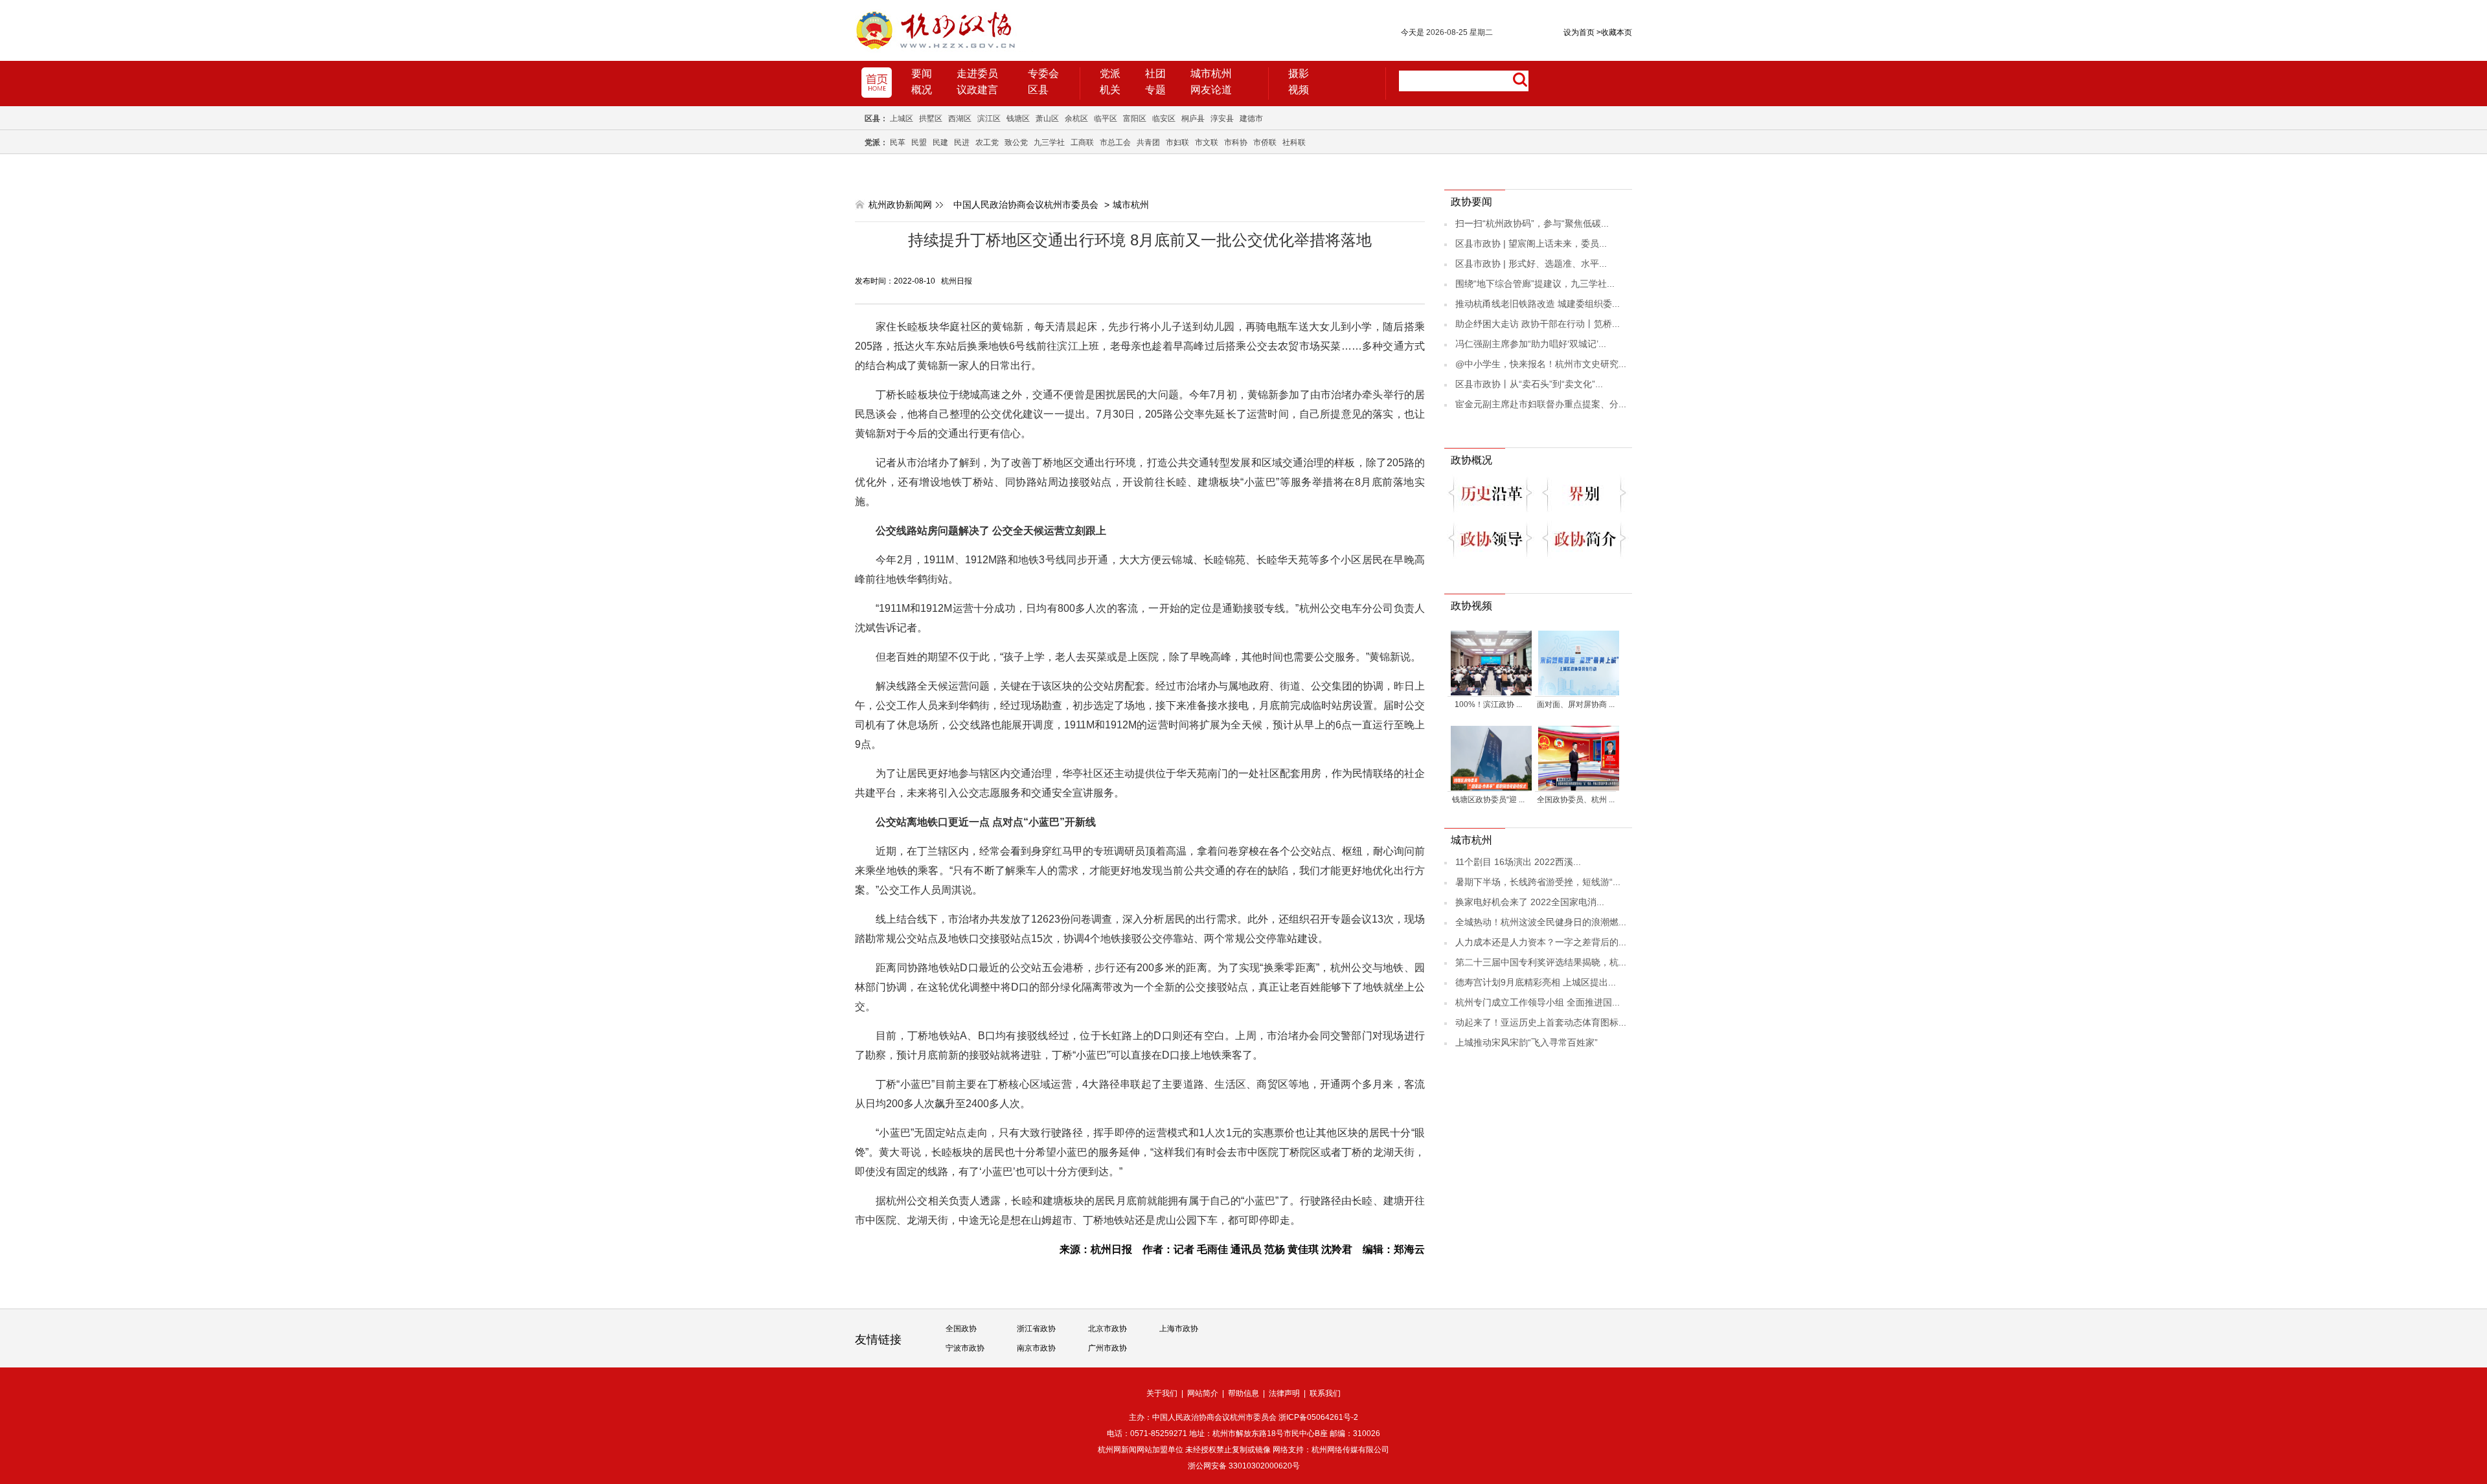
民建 (940, 142)
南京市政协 (1036, 1348)
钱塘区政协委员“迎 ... (1488, 800)
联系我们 (1325, 1393)
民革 (898, 142)
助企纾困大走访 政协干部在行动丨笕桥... (1538, 324)
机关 (1110, 90)
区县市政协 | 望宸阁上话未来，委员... (1531, 243)
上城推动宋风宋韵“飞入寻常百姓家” (1527, 1042)
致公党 (1016, 142)
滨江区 (989, 118)
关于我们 (1162, 1393)
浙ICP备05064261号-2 (1318, 1417)
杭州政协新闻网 (900, 205)
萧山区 (1047, 118)
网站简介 (1203, 1393)
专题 (1155, 90)
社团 (1155, 73)
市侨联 (1265, 142)
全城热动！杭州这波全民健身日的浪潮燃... (1541, 922)
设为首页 (1579, 32)
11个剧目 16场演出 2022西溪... (1518, 862)
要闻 (922, 73)
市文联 (1207, 142)
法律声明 (1284, 1393)
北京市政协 (1107, 1329)
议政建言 (977, 90)
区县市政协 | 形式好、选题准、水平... (1531, 264)
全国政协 (961, 1329)
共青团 (1148, 142)
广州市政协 (1107, 1348)
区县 (1038, 90)
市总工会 (1115, 142)
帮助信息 (1243, 1393)
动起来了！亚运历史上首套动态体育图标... (1541, 1022)
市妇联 (1177, 142)
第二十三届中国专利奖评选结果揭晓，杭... (1541, 962)
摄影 (1299, 73)
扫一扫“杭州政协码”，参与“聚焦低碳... (1532, 223)
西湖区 (960, 118)
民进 (962, 142)
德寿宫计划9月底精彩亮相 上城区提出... (1536, 982)
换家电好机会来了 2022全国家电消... (1530, 902)
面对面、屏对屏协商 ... (1576, 704)
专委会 (1043, 73)
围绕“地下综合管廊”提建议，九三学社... (1535, 284)
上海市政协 (1179, 1329)
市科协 (1236, 142)
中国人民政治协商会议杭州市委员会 (1026, 205)
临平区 (1106, 118)
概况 (922, 90)
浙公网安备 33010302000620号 (1244, 1466)
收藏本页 (1614, 32)
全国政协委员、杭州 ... (1576, 800)
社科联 (1294, 142)
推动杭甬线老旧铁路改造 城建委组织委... (1538, 304)
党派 (1110, 73)
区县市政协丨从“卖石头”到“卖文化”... (1529, 384)
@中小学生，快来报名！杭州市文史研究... (1541, 364)
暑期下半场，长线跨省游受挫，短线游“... (1538, 882)
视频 (1299, 90)
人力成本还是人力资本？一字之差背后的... (1541, 942)
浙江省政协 (1036, 1329)
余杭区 (1076, 118)
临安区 (1164, 118)
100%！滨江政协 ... (1488, 704)
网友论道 (1211, 90)
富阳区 (1135, 118)
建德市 (1251, 118)
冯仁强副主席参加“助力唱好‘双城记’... (1531, 344)
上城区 (902, 118)
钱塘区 (1018, 118)
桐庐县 (1193, 118)
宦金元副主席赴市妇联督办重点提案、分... (1541, 404)
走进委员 (977, 73)
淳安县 (1222, 118)
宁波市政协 (965, 1348)
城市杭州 (1211, 73)
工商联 (1082, 142)
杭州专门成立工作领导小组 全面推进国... (1538, 1002)
